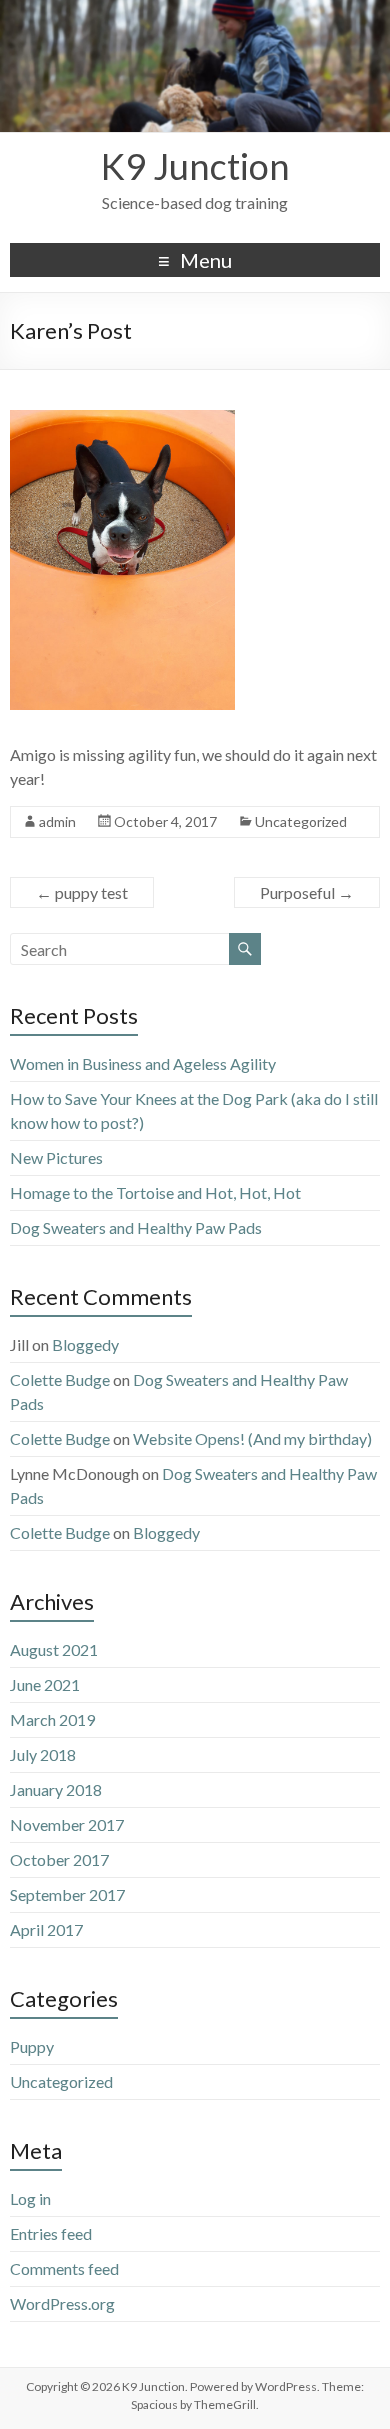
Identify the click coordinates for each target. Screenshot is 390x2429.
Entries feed (51, 2233)
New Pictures (56, 1157)
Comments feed (64, 2268)
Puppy (32, 2046)
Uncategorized (301, 821)
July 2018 (43, 1754)
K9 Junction (195, 166)
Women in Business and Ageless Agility (143, 1063)
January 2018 (56, 1789)
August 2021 (54, 1649)
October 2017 (59, 1859)
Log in (30, 2198)
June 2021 (45, 1684)
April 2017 (46, 1929)
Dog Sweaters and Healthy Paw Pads (136, 1227)
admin (57, 821)
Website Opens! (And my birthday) (252, 1438)
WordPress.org (62, 2303)
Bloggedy (85, 1344)
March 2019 (52, 1719)
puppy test (82, 892)
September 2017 (67, 1894)
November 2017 (67, 1824)
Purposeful (307, 892)
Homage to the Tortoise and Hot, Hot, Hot (155, 1192)
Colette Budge (60, 1379)
